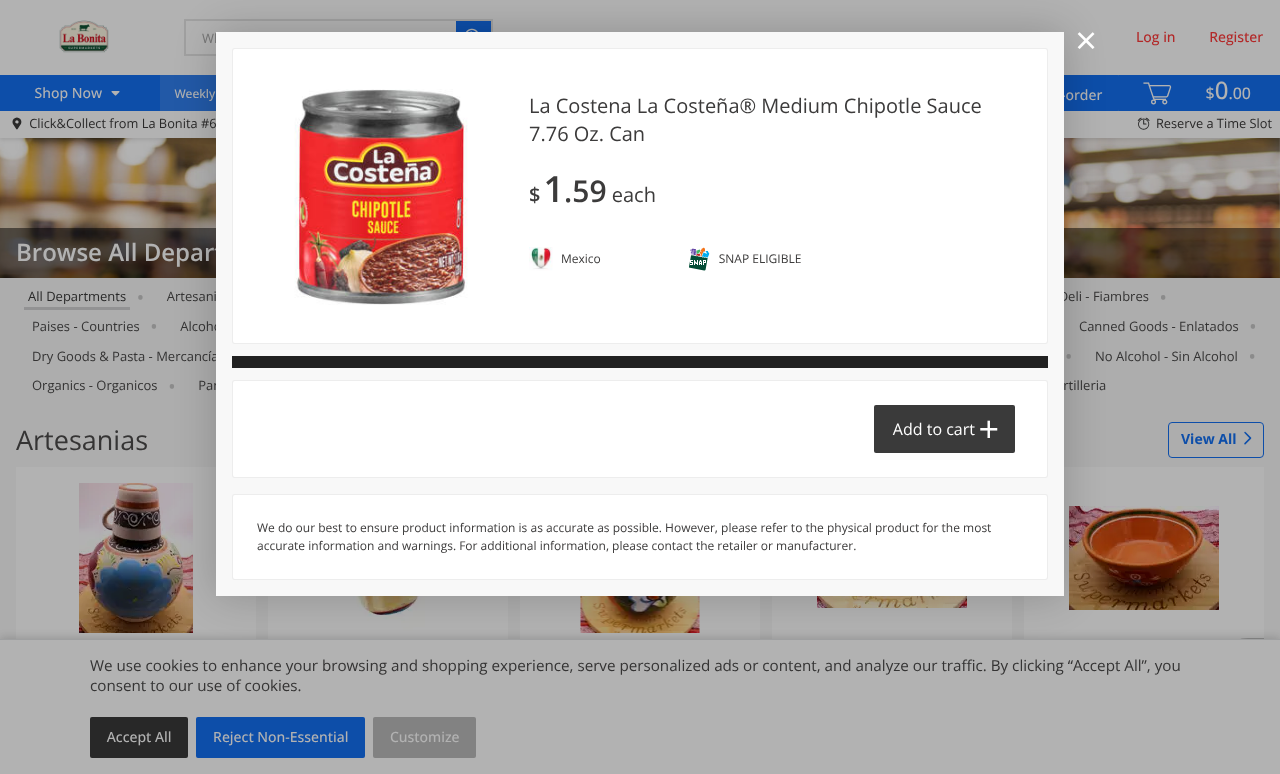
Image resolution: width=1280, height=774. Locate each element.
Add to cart (934, 429)
